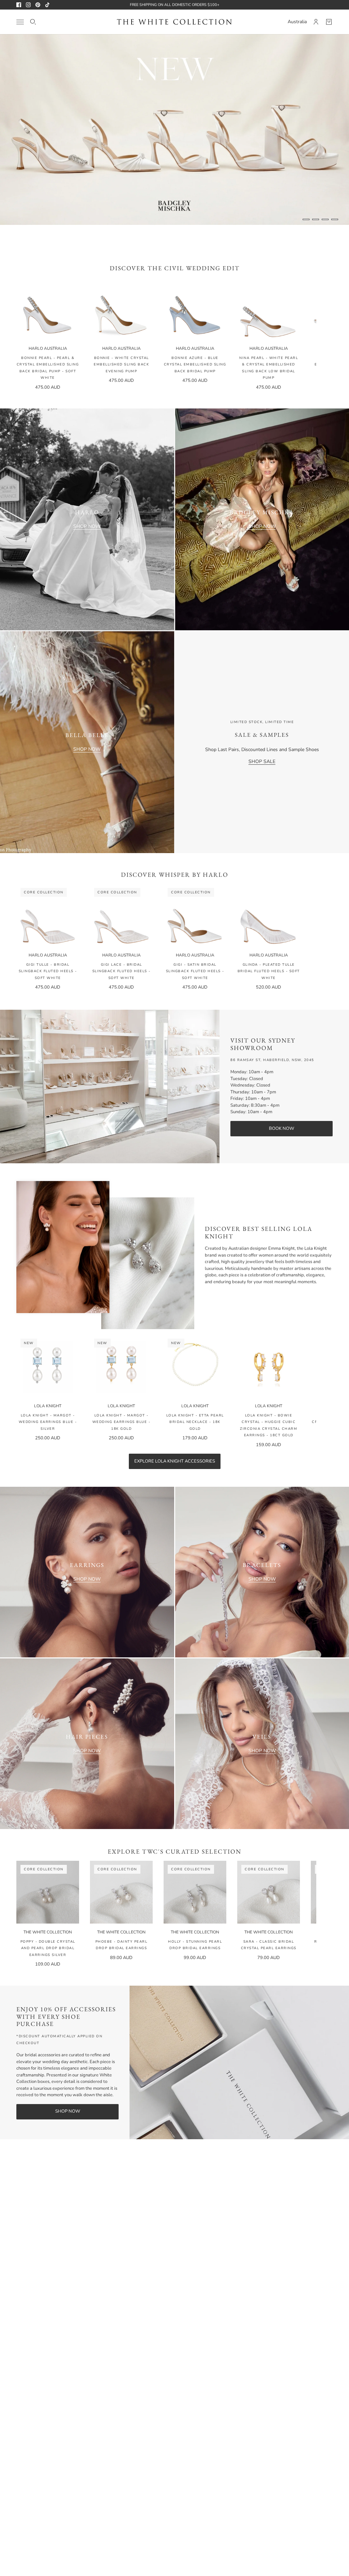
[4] (335, 219)
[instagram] (28, 5)
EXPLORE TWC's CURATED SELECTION (174, 1851)
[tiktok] (47, 5)
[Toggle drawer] (20, 22)
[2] (316, 219)
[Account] (316, 22)
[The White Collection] (174, 22)
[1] (306, 219)
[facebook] (19, 5)
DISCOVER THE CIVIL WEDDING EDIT (175, 268)
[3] (325, 219)
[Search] (33, 22)
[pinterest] (38, 5)
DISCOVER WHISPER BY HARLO (175, 874)
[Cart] (329, 22)
